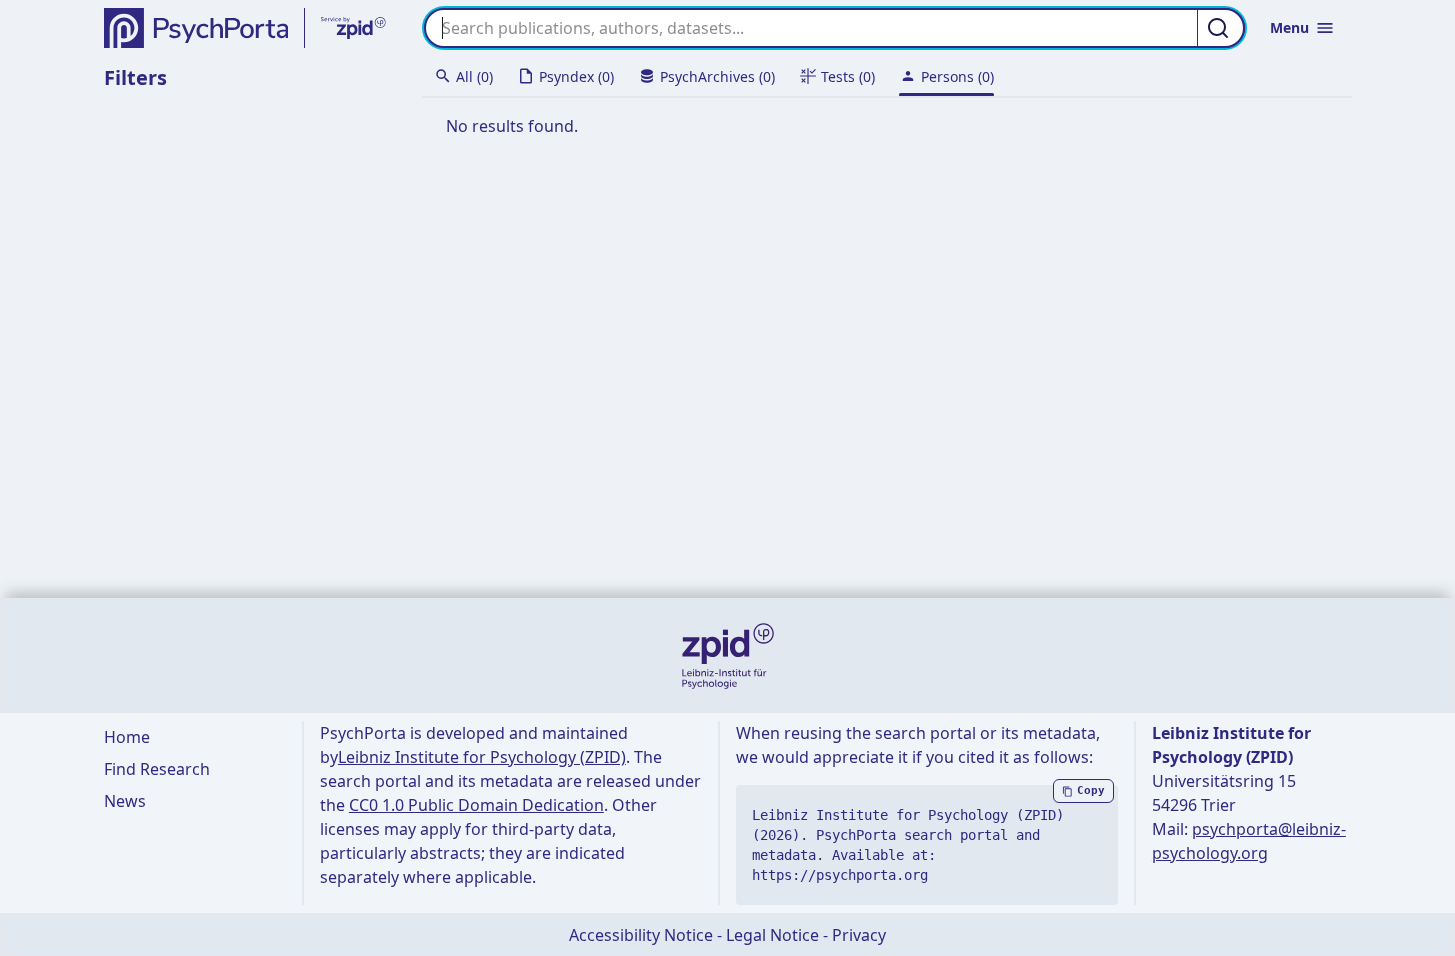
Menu (1289, 27)
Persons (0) (957, 76)
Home (127, 737)
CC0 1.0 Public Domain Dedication (476, 805)
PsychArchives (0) (717, 76)
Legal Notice (772, 935)
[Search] (1221, 28)
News (125, 801)
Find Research (157, 769)
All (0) (474, 76)
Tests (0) (848, 76)
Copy (1091, 790)
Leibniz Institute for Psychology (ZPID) (482, 757)
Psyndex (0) (576, 76)
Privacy (859, 935)
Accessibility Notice (641, 935)
